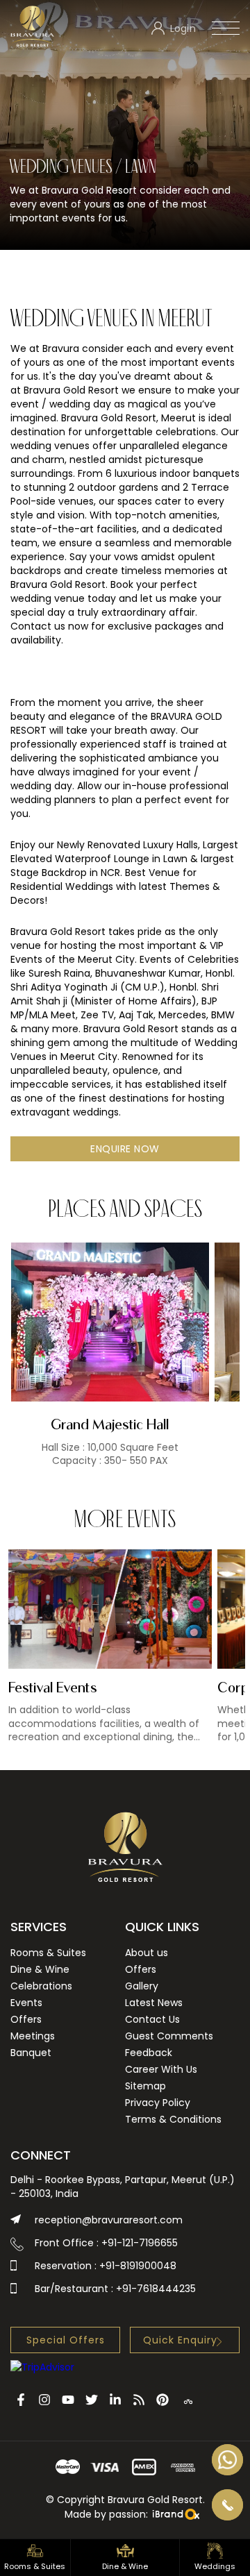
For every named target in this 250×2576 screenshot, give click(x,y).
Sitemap (145, 2086)
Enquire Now (125, 1149)
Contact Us (152, 2019)
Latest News (154, 2003)
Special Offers (66, 2340)
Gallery (142, 1986)
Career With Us (161, 2069)
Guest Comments (169, 2036)
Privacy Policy (158, 2103)
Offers (26, 2019)
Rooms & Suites (48, 1953)
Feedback (149, 2053)
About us (147, 1953)
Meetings (33, 2036)
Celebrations (41, 1986)
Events (26, 2003)
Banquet (31, 2053)
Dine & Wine (40, 1969)
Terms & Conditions (173, 2119)
